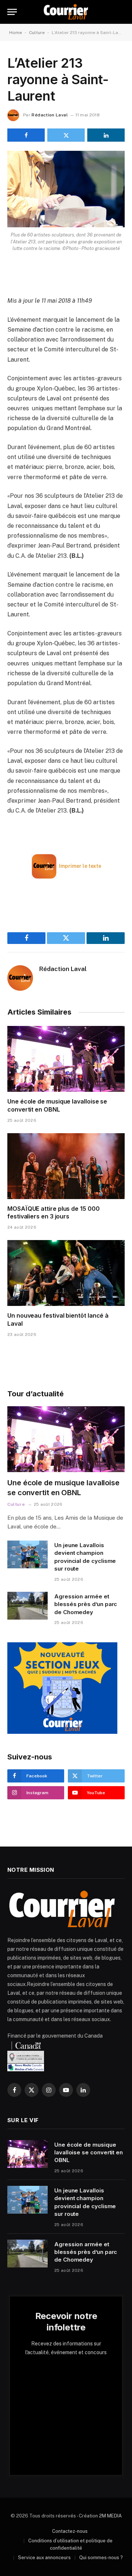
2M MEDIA (110, 2516)
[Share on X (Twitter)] (66, 135)
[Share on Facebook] (26, 135)
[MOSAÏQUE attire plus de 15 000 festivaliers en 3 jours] (66, 1166)
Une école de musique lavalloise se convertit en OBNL (57, 1105)
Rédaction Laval (49, 115)
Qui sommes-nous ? (101, 2558)
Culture (37, 33)
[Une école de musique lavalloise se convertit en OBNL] (66, 1059)
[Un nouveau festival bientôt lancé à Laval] (66, 1273)
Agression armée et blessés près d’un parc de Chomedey (86, 1604)
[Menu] (12, 12)
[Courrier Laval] (66, 12)
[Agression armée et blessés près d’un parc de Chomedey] (27, 1606)
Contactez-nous (70, 2531)
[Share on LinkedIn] (106, 135)
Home (16, 33)
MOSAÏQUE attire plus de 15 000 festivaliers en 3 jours (54, 1213)
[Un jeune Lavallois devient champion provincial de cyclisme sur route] (27, 1554)
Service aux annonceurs (44, 2558)
